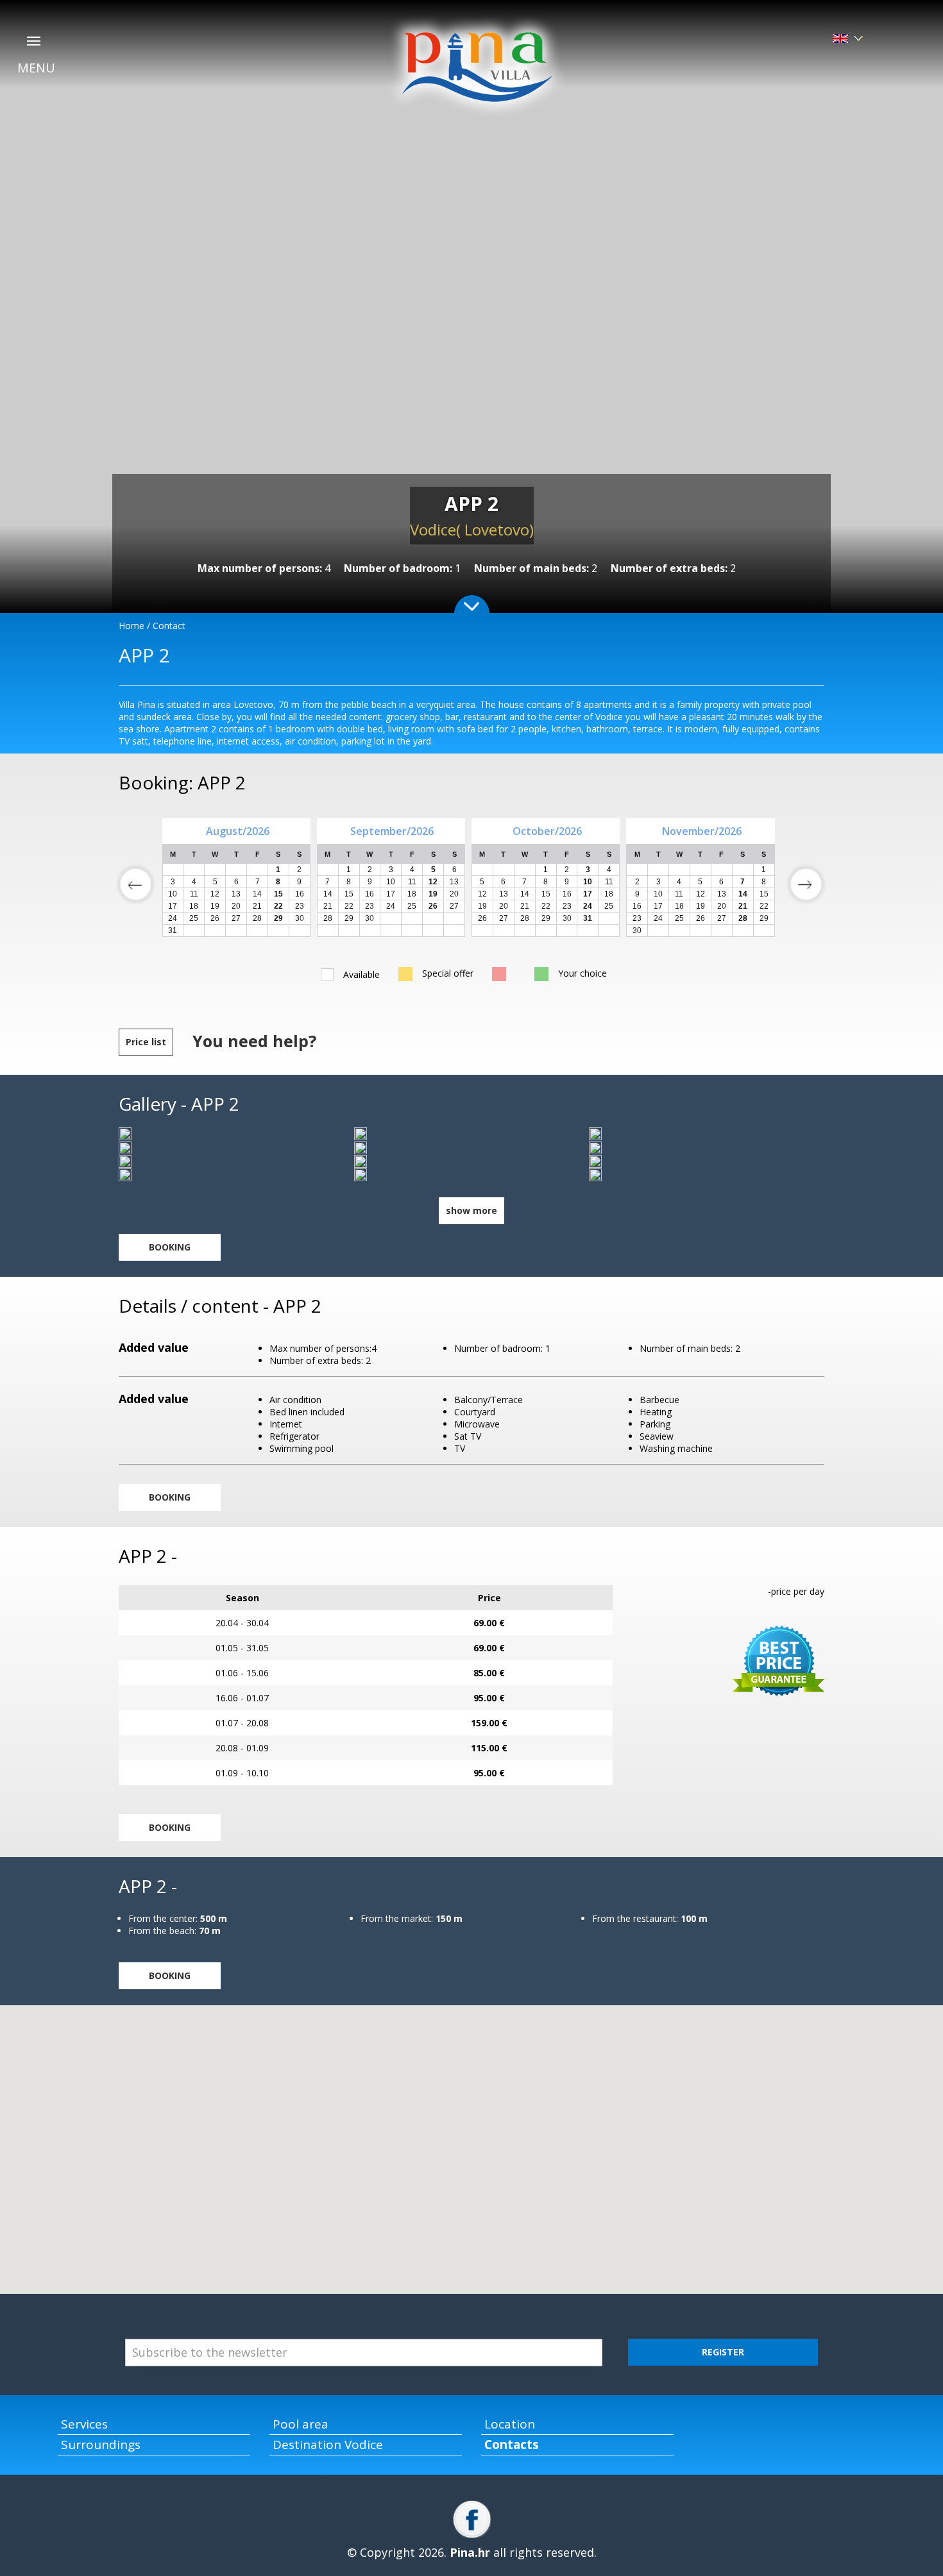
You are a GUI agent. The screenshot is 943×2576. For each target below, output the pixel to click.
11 (412, 882)
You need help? (254, 1041)
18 (412, 894)
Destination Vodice (328, 2445)
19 (482, 906)
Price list (146, 1042)
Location (510, 2424)
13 (454, 882)
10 (391, 882)
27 (236, 918)
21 (328, 906)
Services (84, 2424)
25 (194, 918)
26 (215, 918)
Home (132, 626)
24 (173, 918)
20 (454, 894)
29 (349, 918)
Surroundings (101, 2445)
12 (482, 894)
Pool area (301, 2424)
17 (391, 894)
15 (349, 894)
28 (257, 918)
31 (173, 930)
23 (370, 906)
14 (328, 894)
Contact (169, 626)
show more (471, 1210)
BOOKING (170, 1247)
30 (300, 918)
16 (370, 894)
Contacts (512, 2445)
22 (349, 906)
